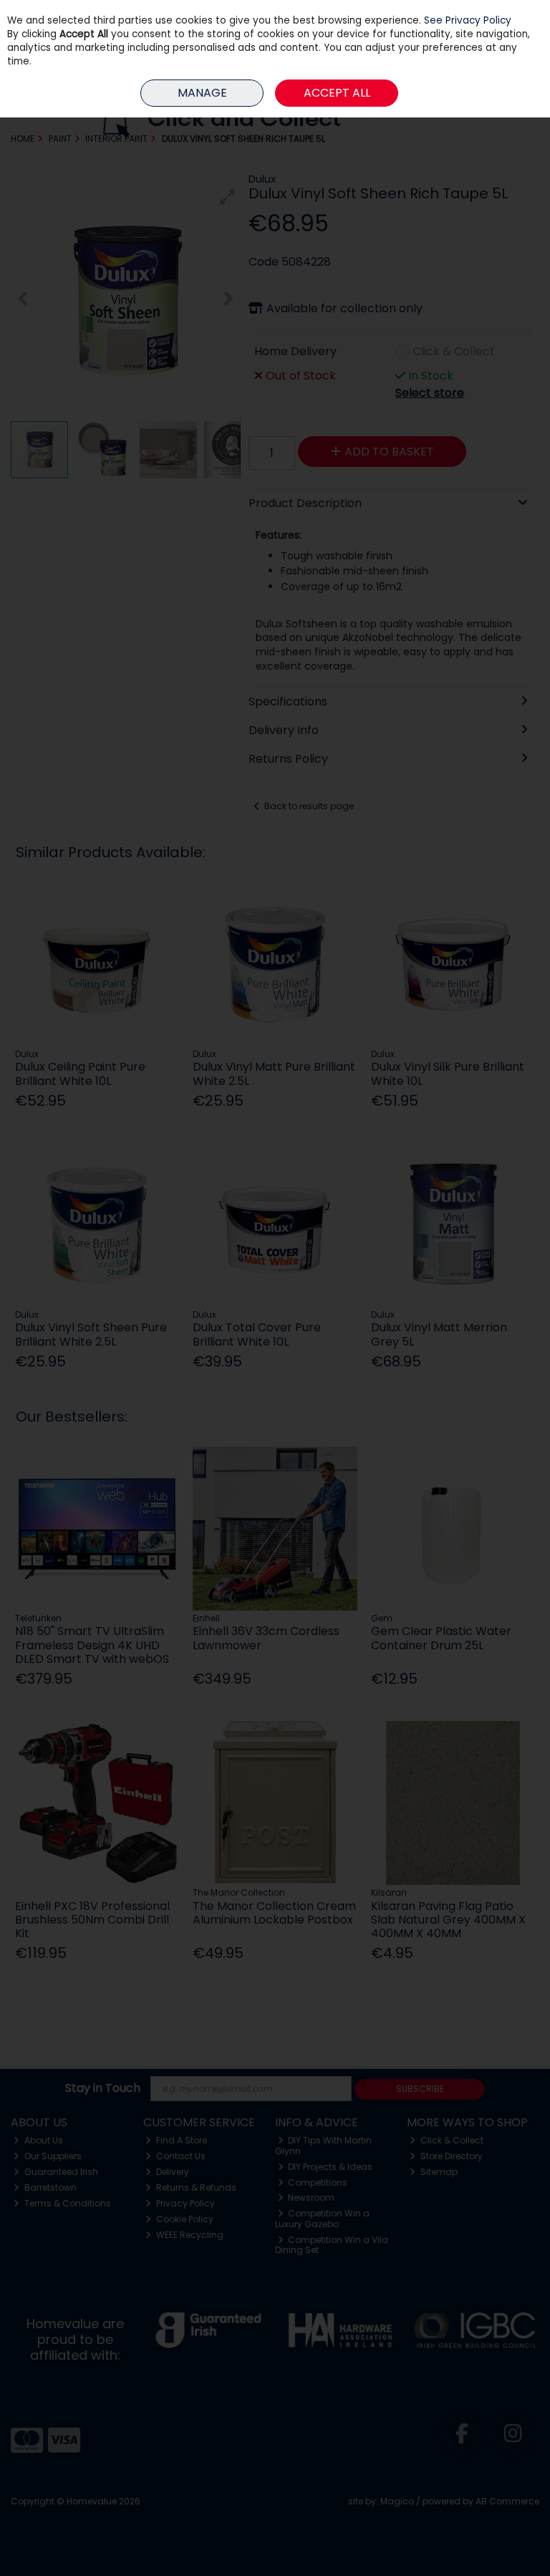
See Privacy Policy (468, 20)
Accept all (337, 93)
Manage (202, 93)
